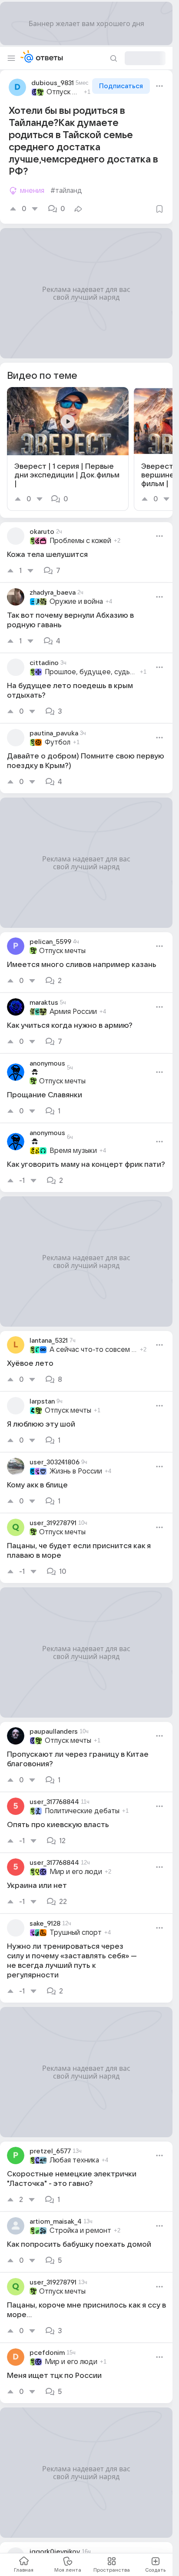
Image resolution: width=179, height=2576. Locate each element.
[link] (68, 449)
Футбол (58, 742)
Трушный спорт (76, 1933)
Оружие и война (76, 602)
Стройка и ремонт (80, 2231)
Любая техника (74, 2160)
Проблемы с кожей (80, 541)
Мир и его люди (76, 1872)
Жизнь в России (76, 1471)
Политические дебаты (82, 1811)
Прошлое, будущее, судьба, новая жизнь (91, 672)
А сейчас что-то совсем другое (93, 1350)
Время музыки (73, 1151)
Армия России (73, 1012)
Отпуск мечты (64, 92)
